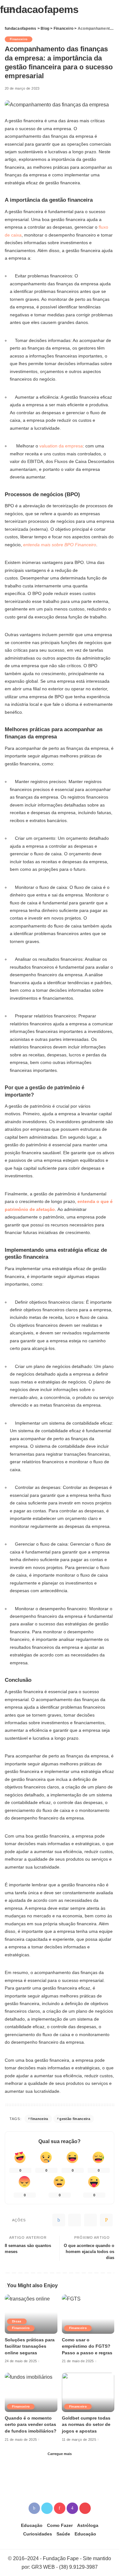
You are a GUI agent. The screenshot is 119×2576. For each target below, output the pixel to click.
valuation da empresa (61, 446)
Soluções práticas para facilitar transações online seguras (30, 2346)
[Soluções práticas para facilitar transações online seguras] (31, 2314)
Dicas (17, 2321)
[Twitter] (75, 2220)
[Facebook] (59, 2220)
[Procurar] (110, 9)
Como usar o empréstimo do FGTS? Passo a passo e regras (87, 2346)
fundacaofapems (39, 9)
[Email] (106, 2220)
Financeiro (19, 39)
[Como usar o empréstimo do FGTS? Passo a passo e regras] (88, 2314)
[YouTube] (85, 2508)
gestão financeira (75, 2119)
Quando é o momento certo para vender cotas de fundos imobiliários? (31, 2425)
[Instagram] (72, 2508)
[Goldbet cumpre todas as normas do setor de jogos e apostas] (88, 2392)
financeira (39, 2119)
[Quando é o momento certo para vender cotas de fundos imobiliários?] (31, 2392)
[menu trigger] (13, 9)
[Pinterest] (90, 2220)
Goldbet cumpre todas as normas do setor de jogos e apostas (86, 2425)
